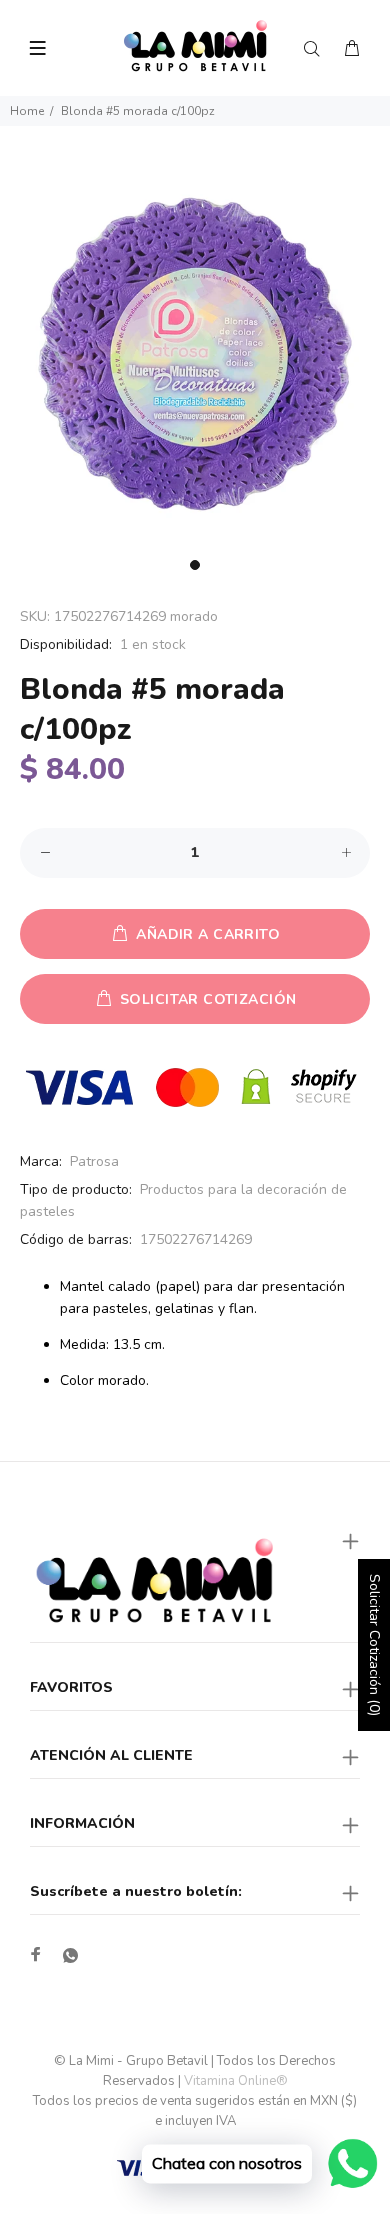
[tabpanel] (195, 354)
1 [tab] (195, 565)
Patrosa (94, 1161)
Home (27, 111)
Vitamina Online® (236, 2081)
